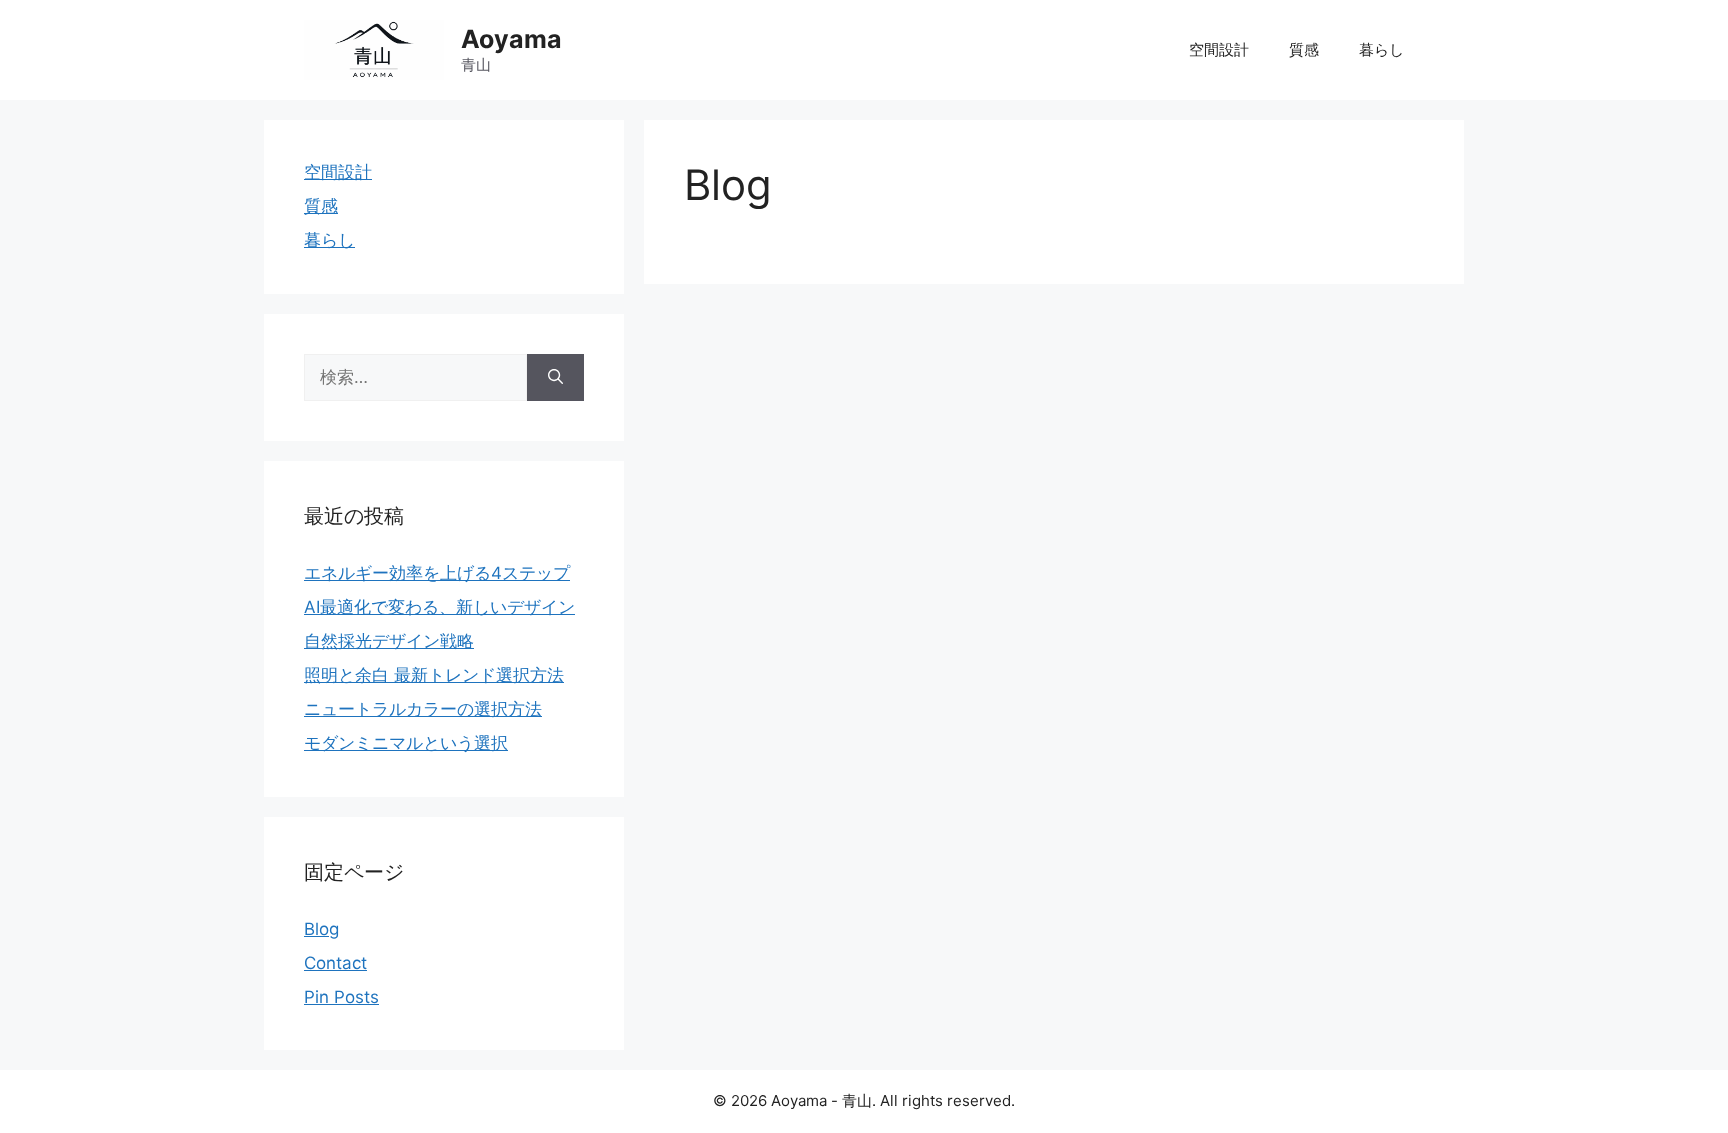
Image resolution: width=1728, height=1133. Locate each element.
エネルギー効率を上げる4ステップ (437, 573)
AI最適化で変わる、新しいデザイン (439, 607)
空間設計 (1219, 49)
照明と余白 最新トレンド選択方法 (434, 675)
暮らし (1381, 49)
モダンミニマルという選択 (406, 743)
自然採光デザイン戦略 (389, 641)
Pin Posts (341, 997)
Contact (335, 963)
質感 (1304, 49)
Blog (321, 929)
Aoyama (511, 39)
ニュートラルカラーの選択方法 (423, 709)
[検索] (555, 378)
